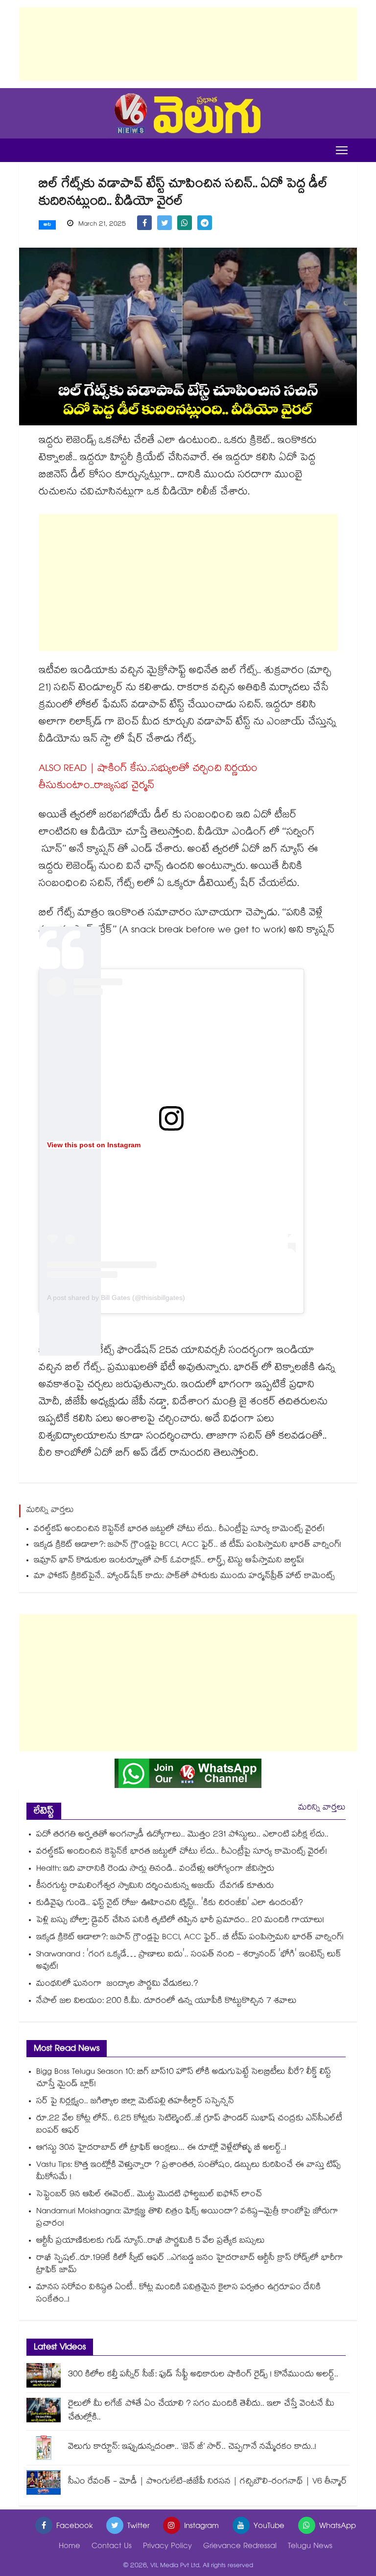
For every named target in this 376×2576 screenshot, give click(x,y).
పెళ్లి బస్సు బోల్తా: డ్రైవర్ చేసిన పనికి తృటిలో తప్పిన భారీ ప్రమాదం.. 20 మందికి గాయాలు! (180, 1921)
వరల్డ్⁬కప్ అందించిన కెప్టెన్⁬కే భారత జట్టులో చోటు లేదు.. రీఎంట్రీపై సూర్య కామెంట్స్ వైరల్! (179, 1530)
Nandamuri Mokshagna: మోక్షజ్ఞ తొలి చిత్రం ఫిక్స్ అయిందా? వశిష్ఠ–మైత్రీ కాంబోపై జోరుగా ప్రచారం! (187, 2218)
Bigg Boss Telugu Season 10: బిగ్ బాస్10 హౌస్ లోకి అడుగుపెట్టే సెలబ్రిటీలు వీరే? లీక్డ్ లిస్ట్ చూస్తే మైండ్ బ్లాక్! (184, 2079)
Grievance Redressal (240, 2547)
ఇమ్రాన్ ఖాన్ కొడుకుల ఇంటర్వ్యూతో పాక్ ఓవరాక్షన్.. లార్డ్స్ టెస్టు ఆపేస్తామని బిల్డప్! (169, 1561)
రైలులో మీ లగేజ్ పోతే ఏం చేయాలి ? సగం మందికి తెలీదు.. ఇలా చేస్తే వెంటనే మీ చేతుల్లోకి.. (201, 2411)
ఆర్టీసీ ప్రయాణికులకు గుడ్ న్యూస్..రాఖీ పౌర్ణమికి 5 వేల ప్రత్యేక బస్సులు (151, 2241)
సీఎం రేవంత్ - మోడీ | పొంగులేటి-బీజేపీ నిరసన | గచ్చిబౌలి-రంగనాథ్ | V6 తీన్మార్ (208, 2482)
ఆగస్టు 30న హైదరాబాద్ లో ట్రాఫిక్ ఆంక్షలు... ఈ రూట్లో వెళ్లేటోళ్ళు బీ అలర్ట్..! (161, 2148)
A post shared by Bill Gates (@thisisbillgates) (116, 1298)
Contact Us (112, 2547)
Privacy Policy (167, 2547)
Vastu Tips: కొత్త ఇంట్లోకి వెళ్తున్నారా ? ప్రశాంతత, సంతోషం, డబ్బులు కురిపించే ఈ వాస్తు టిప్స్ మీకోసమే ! (188, 2172)
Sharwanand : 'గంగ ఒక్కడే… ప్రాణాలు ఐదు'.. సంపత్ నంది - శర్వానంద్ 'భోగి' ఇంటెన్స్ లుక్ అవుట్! (189, 1961)
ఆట (47, 225)
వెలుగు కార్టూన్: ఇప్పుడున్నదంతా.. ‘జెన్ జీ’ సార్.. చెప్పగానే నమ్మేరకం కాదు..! (192, 2448)
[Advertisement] (188, 44)
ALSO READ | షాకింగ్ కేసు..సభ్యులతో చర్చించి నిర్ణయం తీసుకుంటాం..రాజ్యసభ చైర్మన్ (148, 778)
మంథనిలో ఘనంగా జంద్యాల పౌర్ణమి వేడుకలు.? (117, 1984)
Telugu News (310, 2547)
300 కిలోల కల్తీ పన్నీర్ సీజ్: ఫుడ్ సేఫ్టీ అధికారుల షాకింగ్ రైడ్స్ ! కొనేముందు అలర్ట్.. (203, 2375)
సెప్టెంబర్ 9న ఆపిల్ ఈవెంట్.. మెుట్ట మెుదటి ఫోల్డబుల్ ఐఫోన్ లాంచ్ (149, 2195)
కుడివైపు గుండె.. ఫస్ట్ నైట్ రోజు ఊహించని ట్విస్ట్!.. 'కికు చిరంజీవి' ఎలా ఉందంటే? (170, 1904)
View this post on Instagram (94, 1145)
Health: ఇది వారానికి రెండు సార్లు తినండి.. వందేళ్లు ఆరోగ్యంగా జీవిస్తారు (155, 1869)
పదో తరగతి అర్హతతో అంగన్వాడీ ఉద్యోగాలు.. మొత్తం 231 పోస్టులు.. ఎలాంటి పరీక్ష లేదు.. (182, 1835)
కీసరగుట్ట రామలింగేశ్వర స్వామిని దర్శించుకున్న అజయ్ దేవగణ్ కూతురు (155, 1887)
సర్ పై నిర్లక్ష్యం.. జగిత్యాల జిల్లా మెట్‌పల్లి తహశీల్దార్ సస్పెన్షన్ (135, 2102)
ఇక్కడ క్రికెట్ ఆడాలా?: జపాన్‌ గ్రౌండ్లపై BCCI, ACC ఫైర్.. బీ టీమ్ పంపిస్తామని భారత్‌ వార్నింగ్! (188, 1545)
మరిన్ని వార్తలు (322, 1808)
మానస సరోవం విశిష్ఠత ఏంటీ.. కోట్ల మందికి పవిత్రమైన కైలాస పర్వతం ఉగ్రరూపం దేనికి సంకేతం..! (178, 2294)
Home (70, 2547)
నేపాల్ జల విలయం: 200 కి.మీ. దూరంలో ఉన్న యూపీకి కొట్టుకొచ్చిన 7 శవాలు (166, 2002)
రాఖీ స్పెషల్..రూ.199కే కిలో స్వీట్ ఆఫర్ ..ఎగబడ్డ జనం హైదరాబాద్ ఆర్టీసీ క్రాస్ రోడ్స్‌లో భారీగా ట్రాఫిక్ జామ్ (190, 2265)
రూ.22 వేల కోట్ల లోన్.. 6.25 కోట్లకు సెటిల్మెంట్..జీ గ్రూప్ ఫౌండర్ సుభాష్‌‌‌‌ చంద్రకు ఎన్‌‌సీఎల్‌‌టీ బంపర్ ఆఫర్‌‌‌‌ (189, 2125)
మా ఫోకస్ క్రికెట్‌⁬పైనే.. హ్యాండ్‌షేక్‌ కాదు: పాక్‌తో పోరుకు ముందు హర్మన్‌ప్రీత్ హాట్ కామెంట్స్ (184, 1577)
